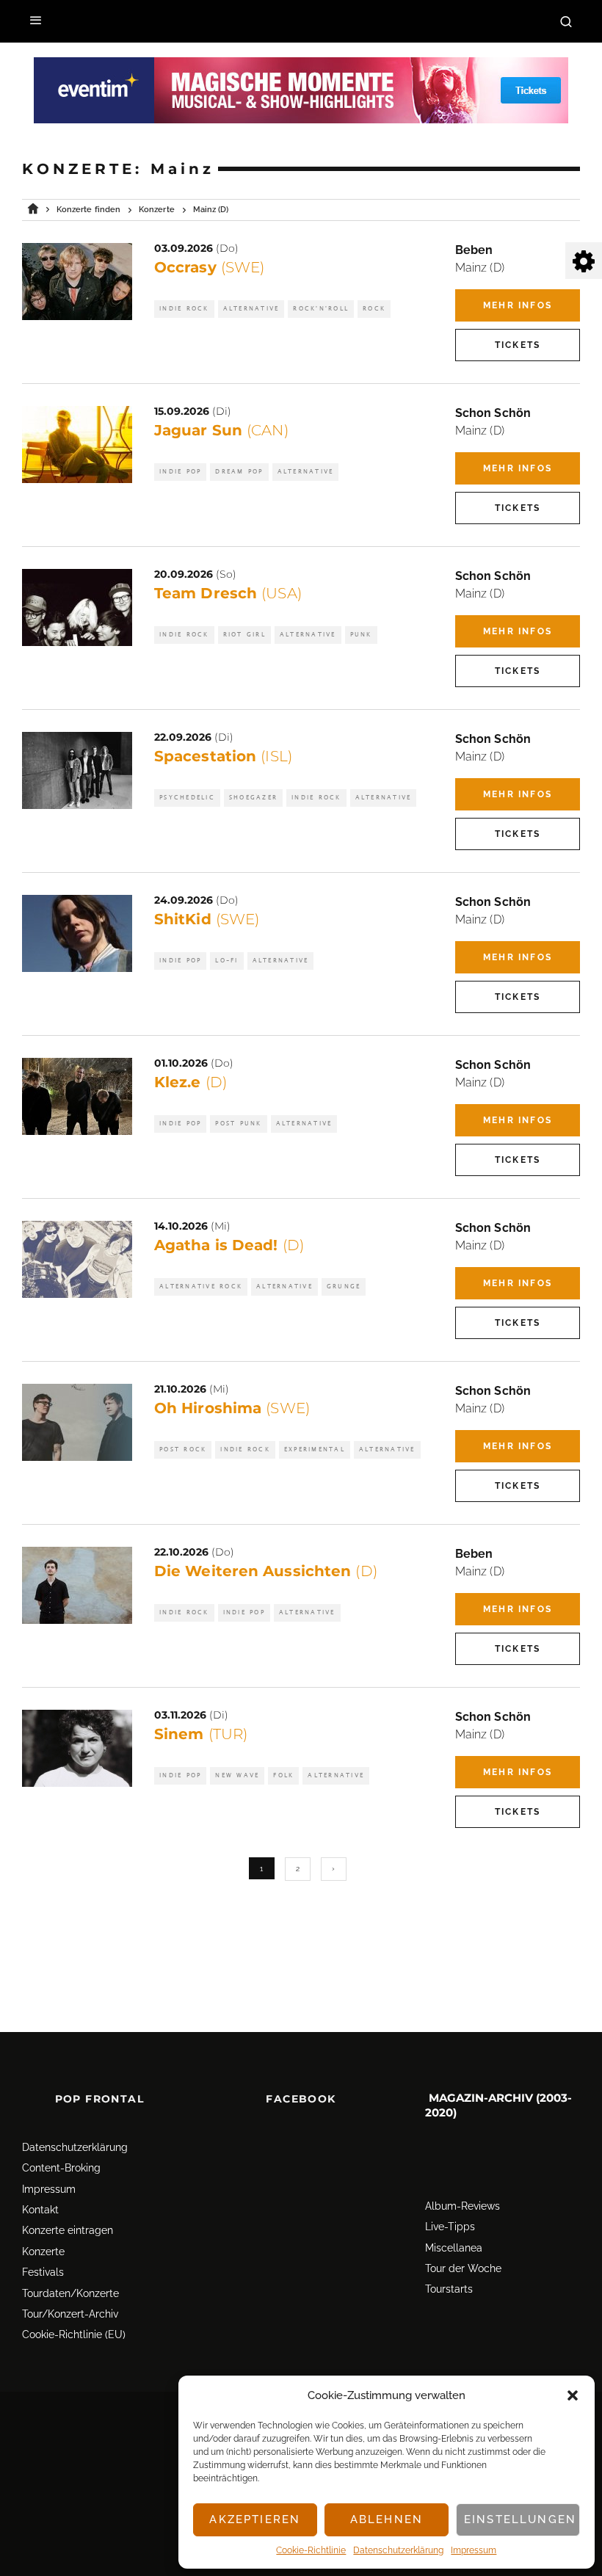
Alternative (251, 309)
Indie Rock (184, 309)
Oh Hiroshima (232, 1408)
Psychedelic (187, 798)
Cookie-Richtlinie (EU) (74, 2334)
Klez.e (191, 1082)
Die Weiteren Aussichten (266, 1571)
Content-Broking (61, 2168)
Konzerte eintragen (68, 2230)
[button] (573, 2395)
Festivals (43, 2272)
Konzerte (43, 2252)
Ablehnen (387, 2519)
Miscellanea (454, 2248)
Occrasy (209, 267)
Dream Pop (239, 472)
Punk (361, 635)
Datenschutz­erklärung (398, 2550)
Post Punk (238, 1124)
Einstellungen (520, 2519)
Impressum (474, 2550)
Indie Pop (180, 472)
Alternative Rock (201, 1287)
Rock (374, 309)
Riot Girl (244, 635)
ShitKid (207, 919)
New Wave (237, 1775)
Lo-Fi (226, 961)
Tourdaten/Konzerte (70, 2293)
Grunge (344, 1287)
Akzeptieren (255, 2519)
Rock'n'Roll (321, 309)
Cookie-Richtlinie (311, 2550)
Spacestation (223, 756)
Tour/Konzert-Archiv (70, 2314)
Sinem (201, 1734)
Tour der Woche (463, 2268)
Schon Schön (493, 413)
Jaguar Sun (221, 430)
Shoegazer (253, 798)
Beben (474, 250)
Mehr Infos (518, 305)
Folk (283, 1775)
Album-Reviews (463, 2206)
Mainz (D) (480, 268)
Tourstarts (449, 2289)
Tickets (518, 345)
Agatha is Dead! (229, 1245)
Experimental (315, 1450)
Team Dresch (228, 593)
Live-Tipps (450, 2227)
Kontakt (40, 2210)
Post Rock (183, 1450)
